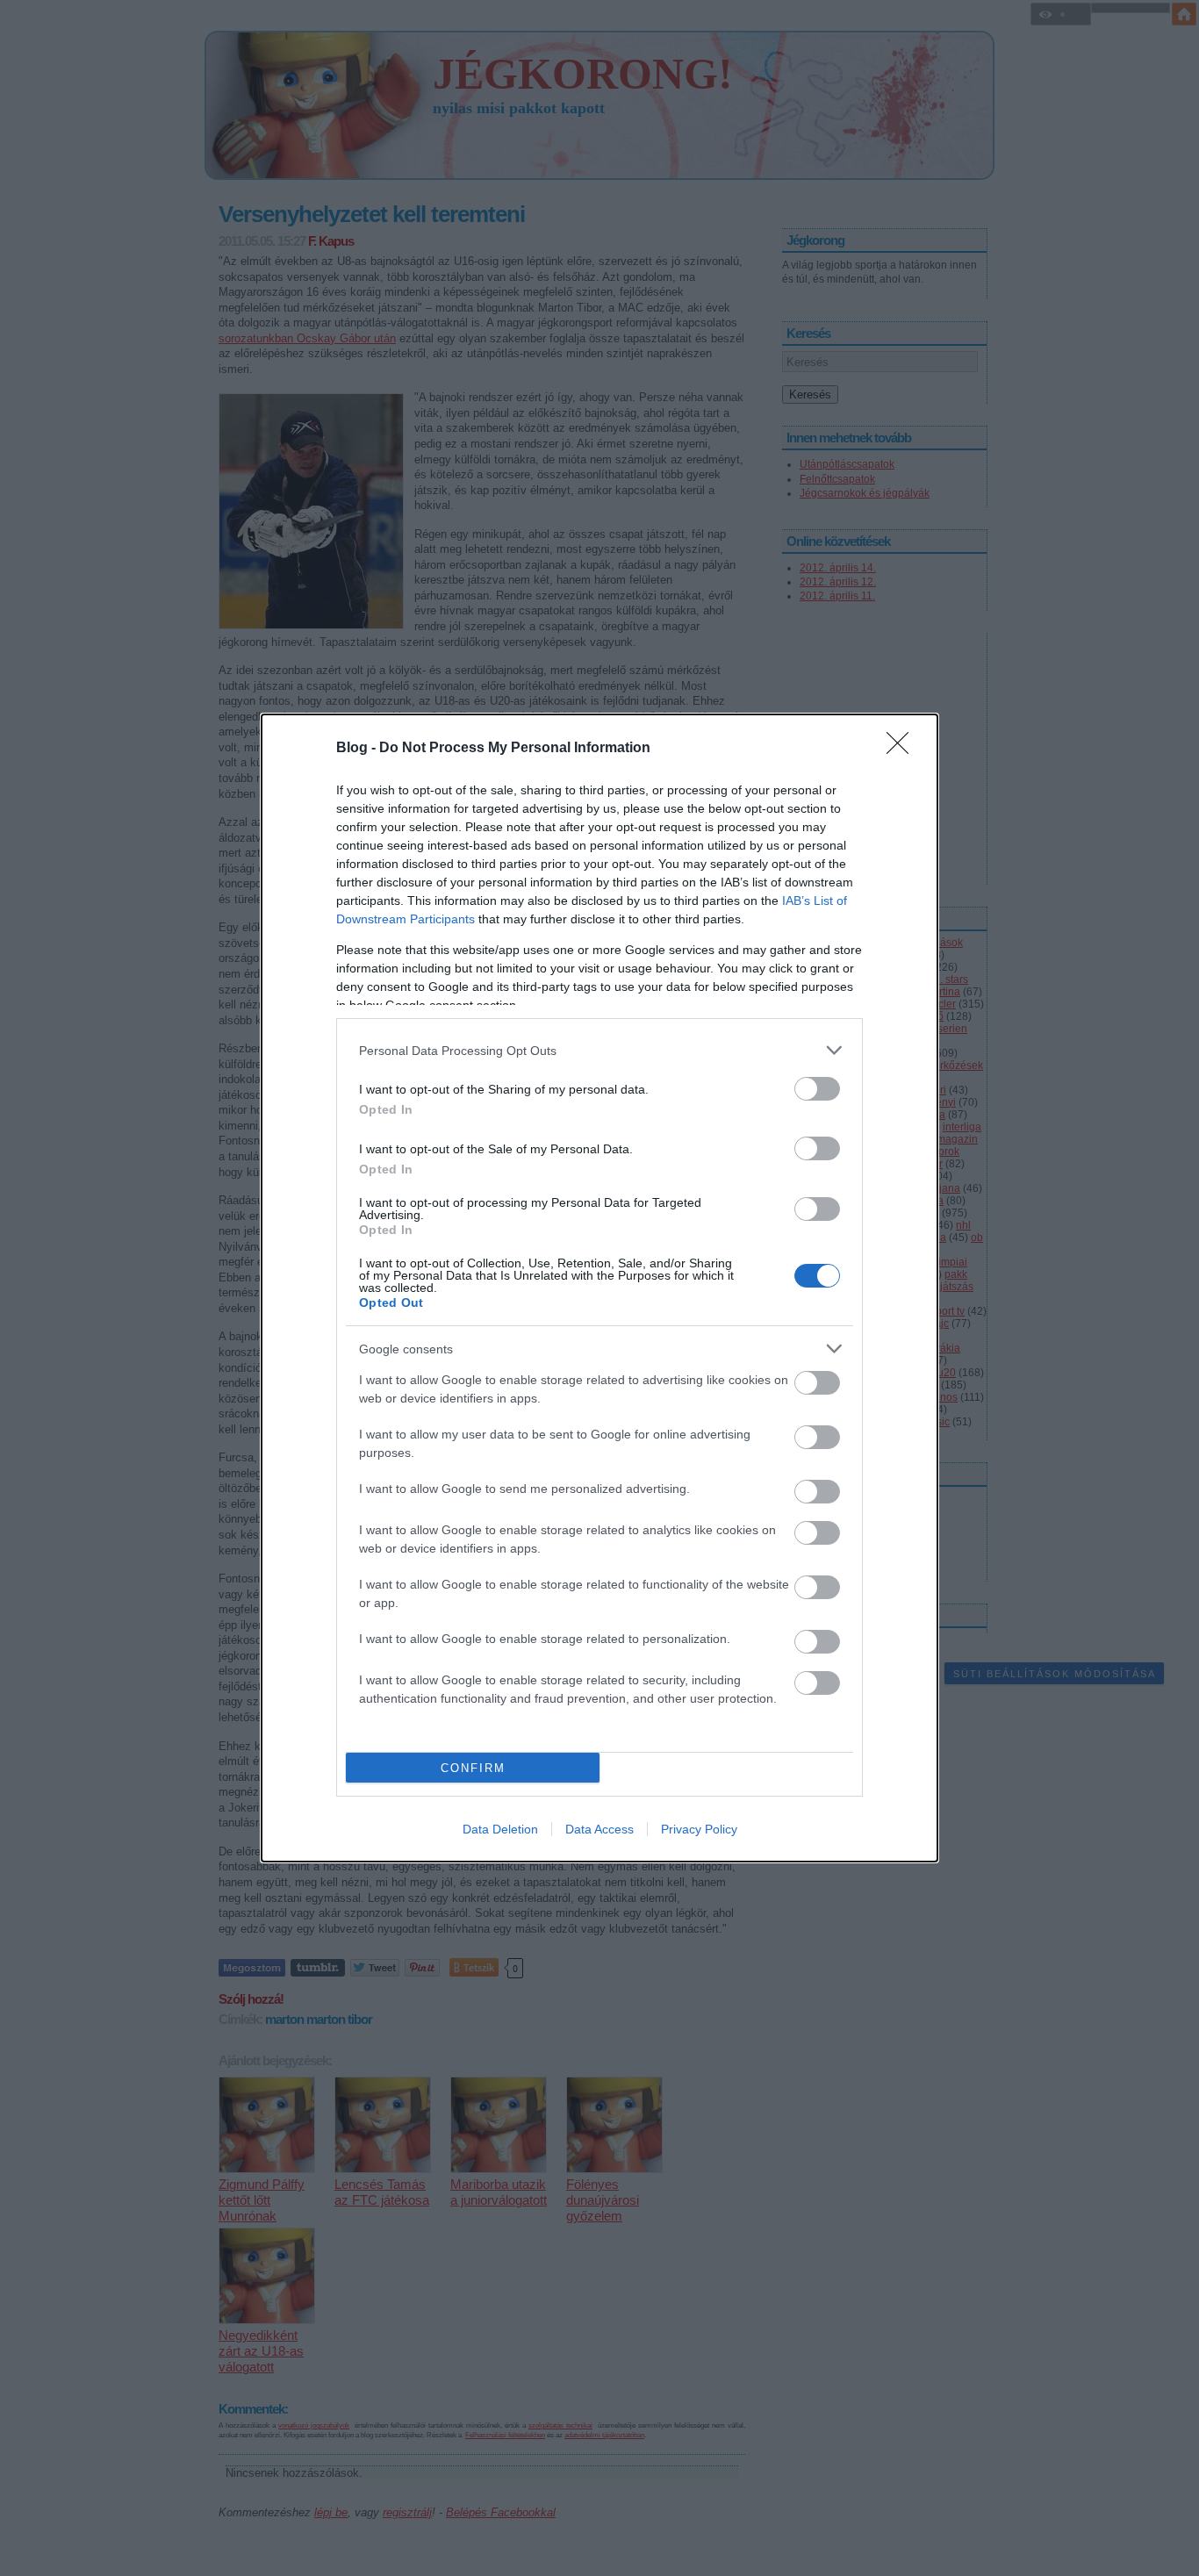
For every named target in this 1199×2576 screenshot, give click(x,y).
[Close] (903, 749)
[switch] (817, 1089)
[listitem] (599, 1050)
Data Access (599, 1829)
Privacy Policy (699, 1829)
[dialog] (599, 1288)
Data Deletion (500, 1829)
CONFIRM (473, 1768)
